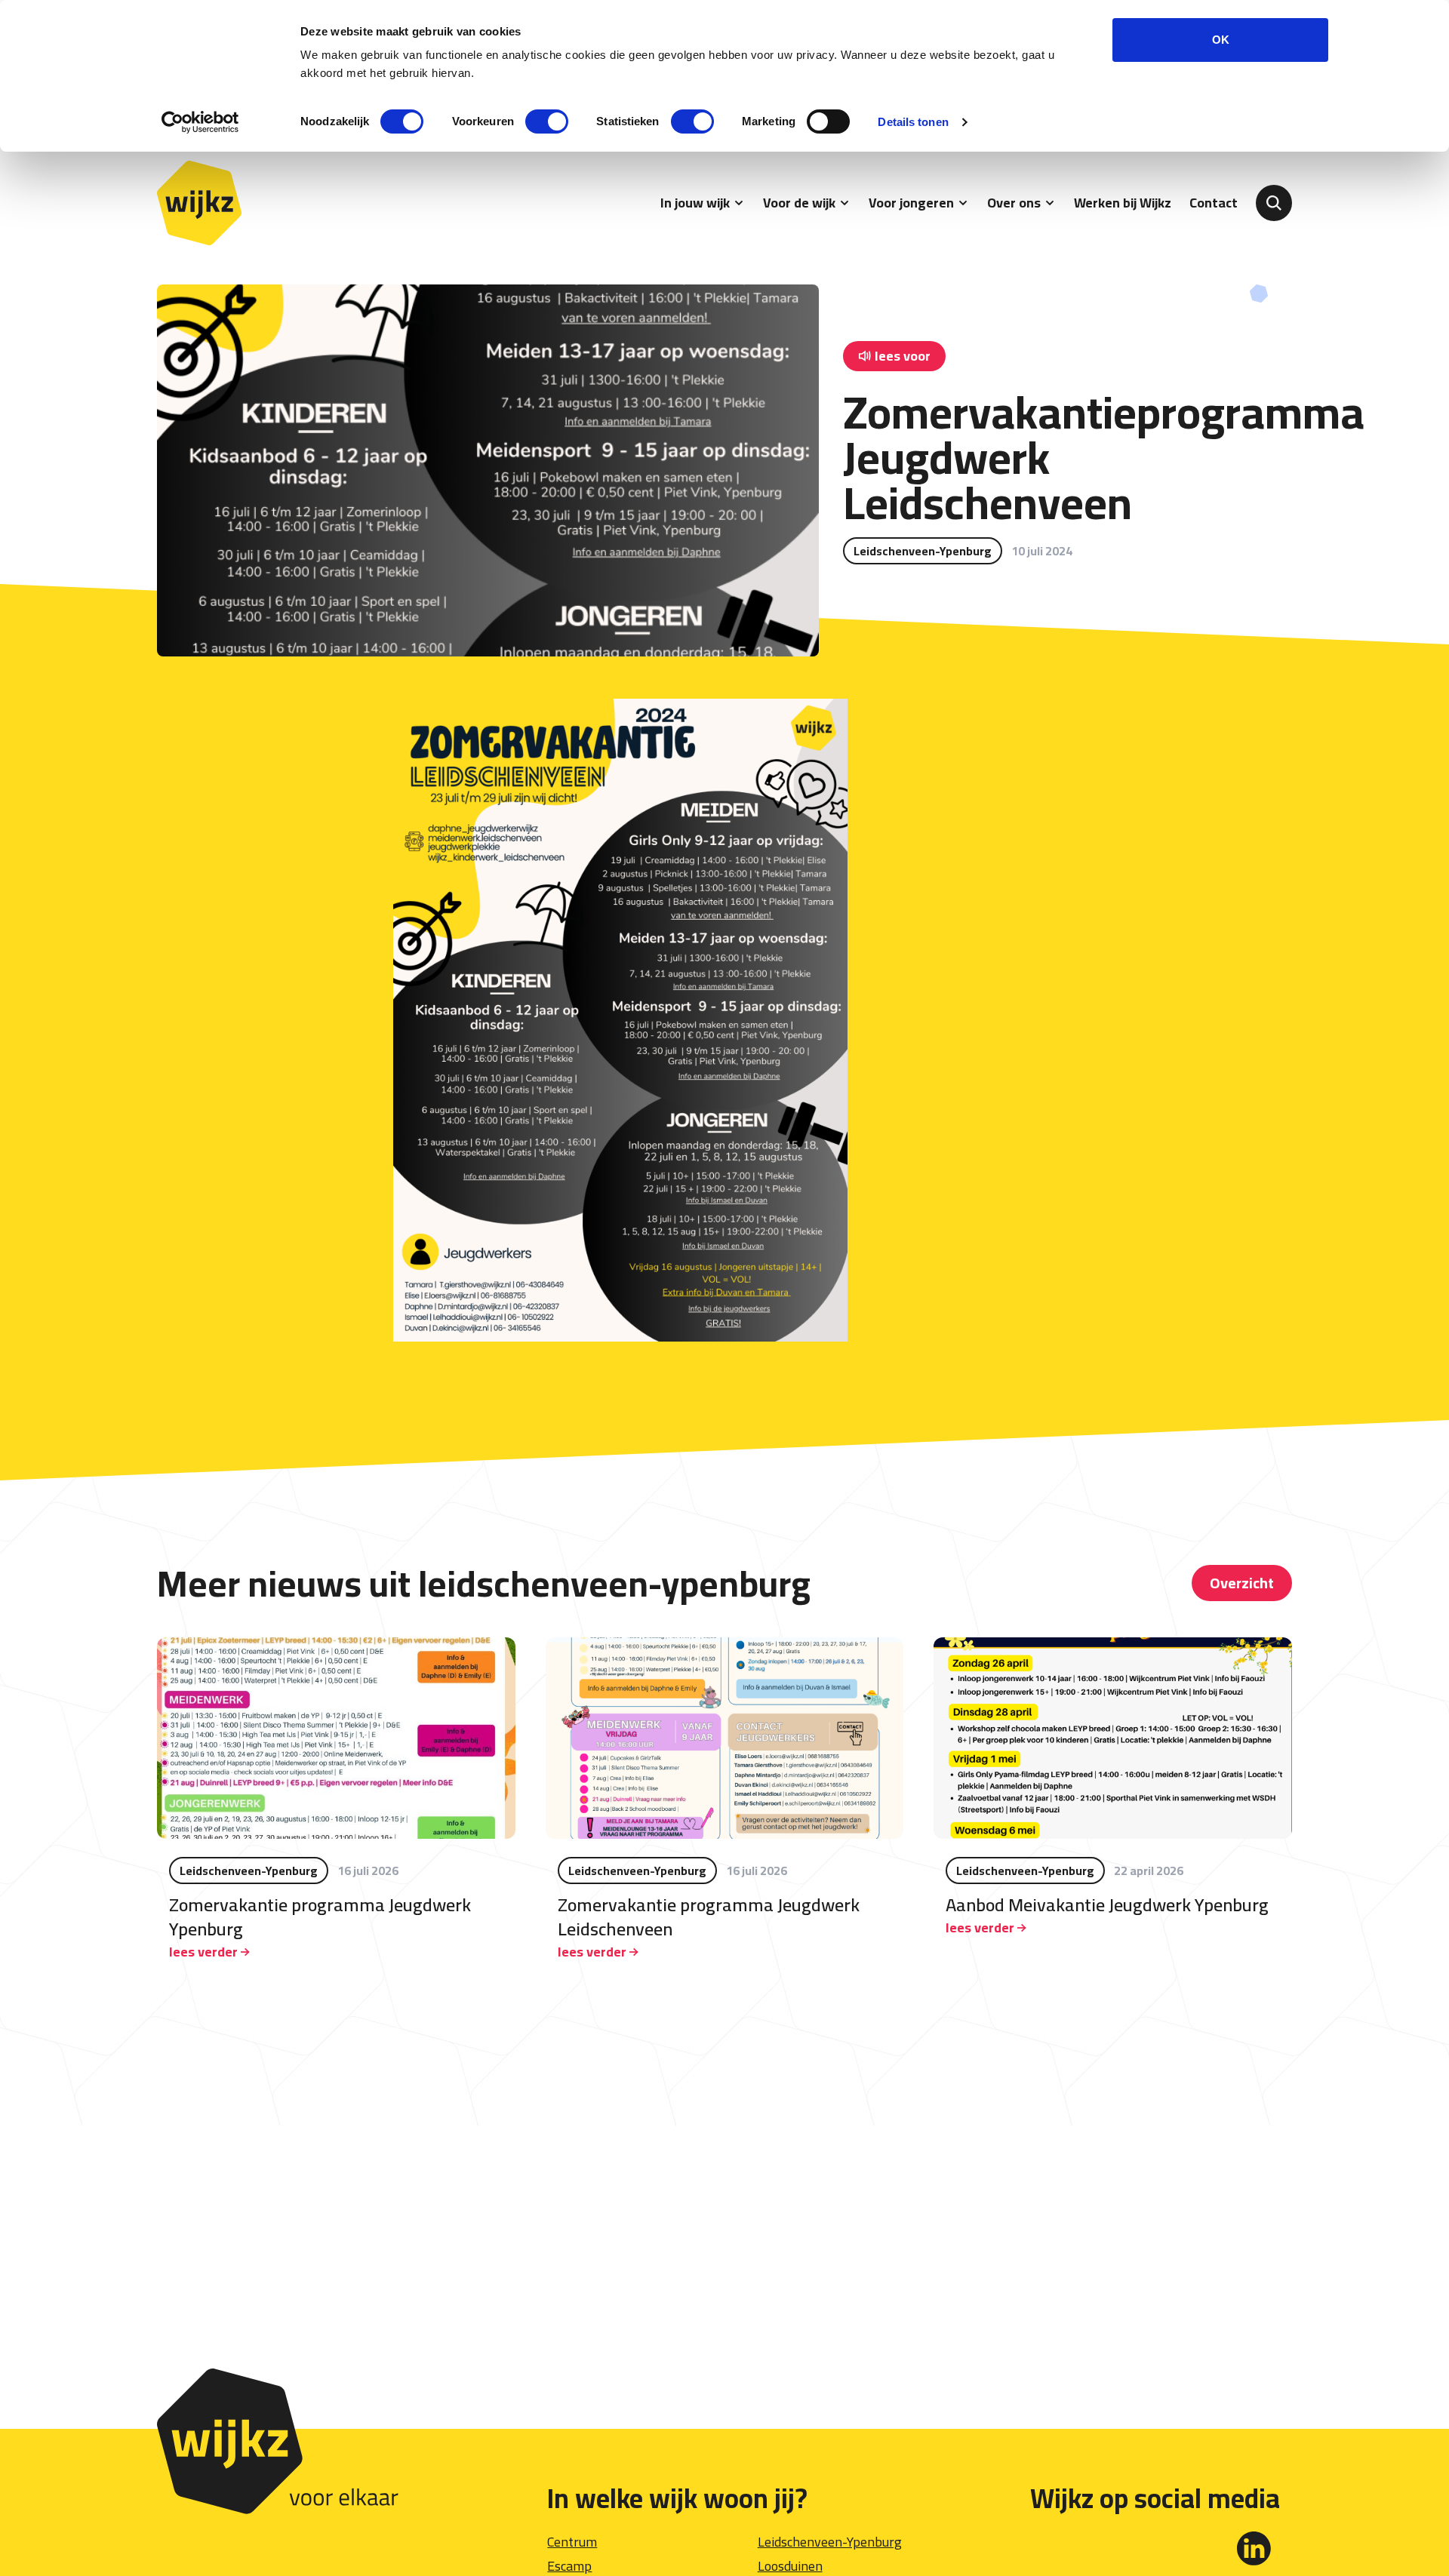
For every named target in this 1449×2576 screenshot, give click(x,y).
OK (1221, 40)
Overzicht (1242, 1583)
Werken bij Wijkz (1123, 203)
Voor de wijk (799, 203)
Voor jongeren (911, 203)
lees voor (903, 356)
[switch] (547, 121)
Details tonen (913, 122)
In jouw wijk (695, 203)
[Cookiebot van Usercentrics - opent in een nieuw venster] (200, 122)
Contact (1214, 203)
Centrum (572, 2542)
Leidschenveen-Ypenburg (830, 2542)
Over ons (1014, 203)
